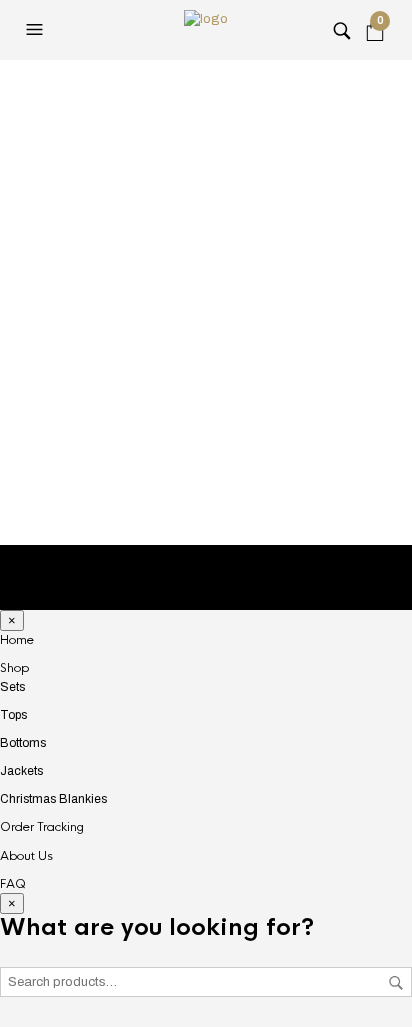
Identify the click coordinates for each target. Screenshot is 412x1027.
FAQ (13, 884)
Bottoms (23, 743)
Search (396, 983)
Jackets (21, 771)
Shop (14, 668)
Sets (12, 687)
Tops (13, 715)
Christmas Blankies (53, 799)
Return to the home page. (206, 466)
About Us (26, 856)
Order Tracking (42, 827)
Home (17, 640)
